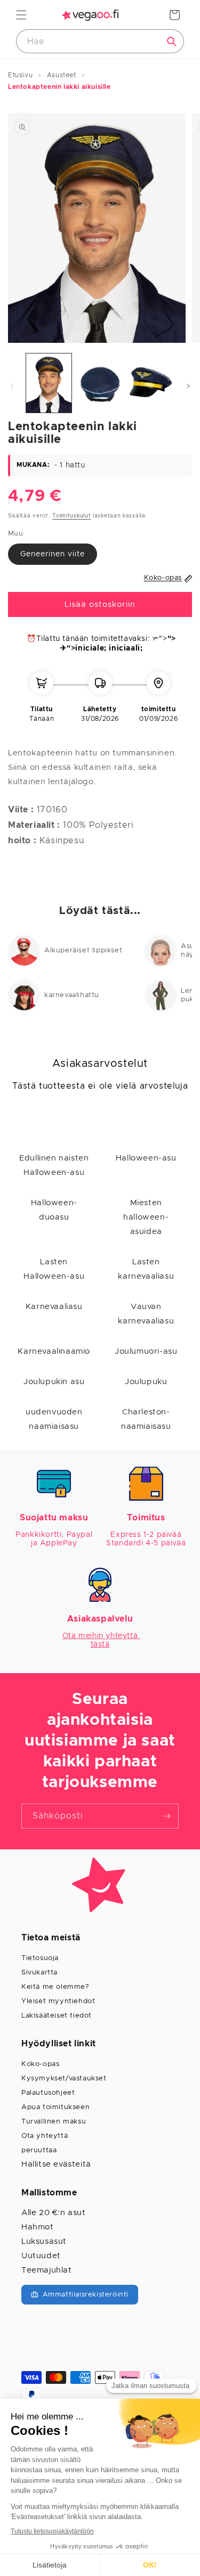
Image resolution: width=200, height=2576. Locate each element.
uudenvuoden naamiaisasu (54, 1419)
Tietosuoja (40, 1958)
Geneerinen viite (53, 554)
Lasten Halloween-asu (54, 1269)
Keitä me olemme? (55, 1987)
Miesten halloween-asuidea (146, 1217)
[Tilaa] (166, 1816)
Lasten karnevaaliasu (146, 1269)
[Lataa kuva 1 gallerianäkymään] (49, 383)
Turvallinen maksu (54, 2122)
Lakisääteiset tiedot (57, 2016)
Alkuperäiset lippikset (83, 950)
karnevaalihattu (72, 995)
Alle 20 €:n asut (54, 2213)
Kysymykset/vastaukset (64, 2079)
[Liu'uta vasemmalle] (12, 386)
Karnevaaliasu (54, 1307)
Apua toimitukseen (55, 2107)
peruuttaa (39, 2150)
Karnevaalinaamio (54, 1351)
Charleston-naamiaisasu (146, 1419)
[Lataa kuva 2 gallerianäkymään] (99, 383)
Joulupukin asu (54, 1382)
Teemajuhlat (47, 2270)
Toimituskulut (71, 516)
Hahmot (38, 2227)
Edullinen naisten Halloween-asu (54, 1165)
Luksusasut (44, 2241)
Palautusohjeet (48, 2093)
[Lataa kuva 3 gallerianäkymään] (151, 383)
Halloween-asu (146, 1158)
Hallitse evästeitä (56, 2164)
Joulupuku (146, 1382)
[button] (21, 15)
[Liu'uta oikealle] (188, 386)
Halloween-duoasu (54, 1210)
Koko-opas (40, 2064)
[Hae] (172, 42)
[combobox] (100, 41)
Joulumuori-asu (146, 1351)
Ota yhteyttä (45, 2136)
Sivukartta (39, 1973)
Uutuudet (41, 2256)
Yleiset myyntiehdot (58, 2001)
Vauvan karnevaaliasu (146, 1314)
